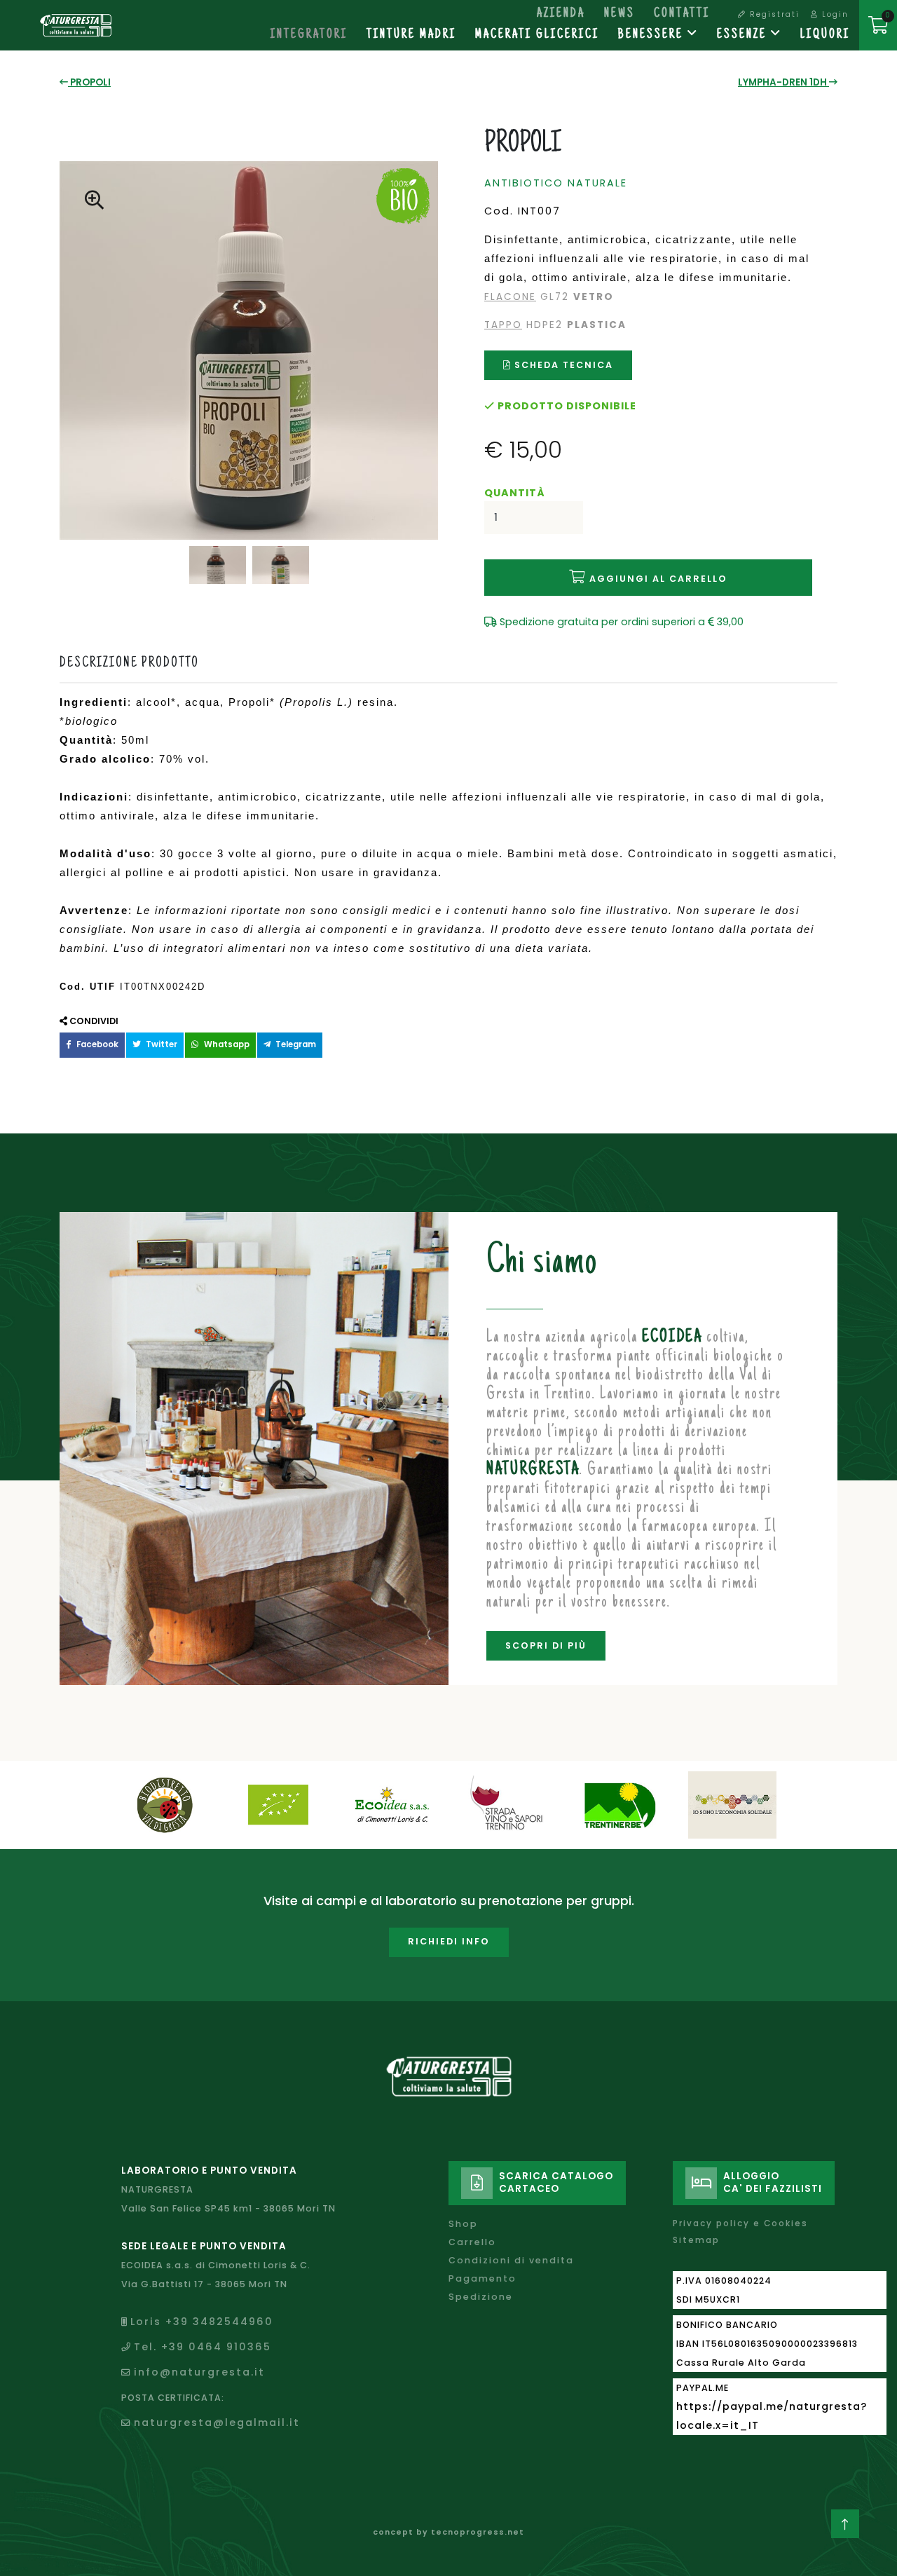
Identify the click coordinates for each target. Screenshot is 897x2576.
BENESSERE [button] (653, 35)
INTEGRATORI (309, 35)
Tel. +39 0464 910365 (203, 2347)
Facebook (96, 1044)
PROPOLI (89, 82)
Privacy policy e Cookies (740, 2223)
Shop (463, 2224)
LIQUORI (825, 35)
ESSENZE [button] (744, 35)
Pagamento (482, 2278)
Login (834, 14)
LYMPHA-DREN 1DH (783, 82)
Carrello (472, 2242)
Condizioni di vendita (511, 2260)
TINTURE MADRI (411, 35)
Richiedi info (449, 1941)
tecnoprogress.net (478, 2532)
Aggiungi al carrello (657, 579)
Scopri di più (546, 1645)
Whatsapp (226, 1044)
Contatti (682, 14)
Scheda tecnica (562, 365)
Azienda (561, 14)
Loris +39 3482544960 (202, 2322)
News (619, 14)
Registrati (773, 14)
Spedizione (481, 2297)
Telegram (295, 1044)
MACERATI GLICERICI (537, 35)
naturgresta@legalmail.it (217, 2422)
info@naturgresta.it (199, 2372)
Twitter (160, 1044)
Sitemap (696, 2240)
